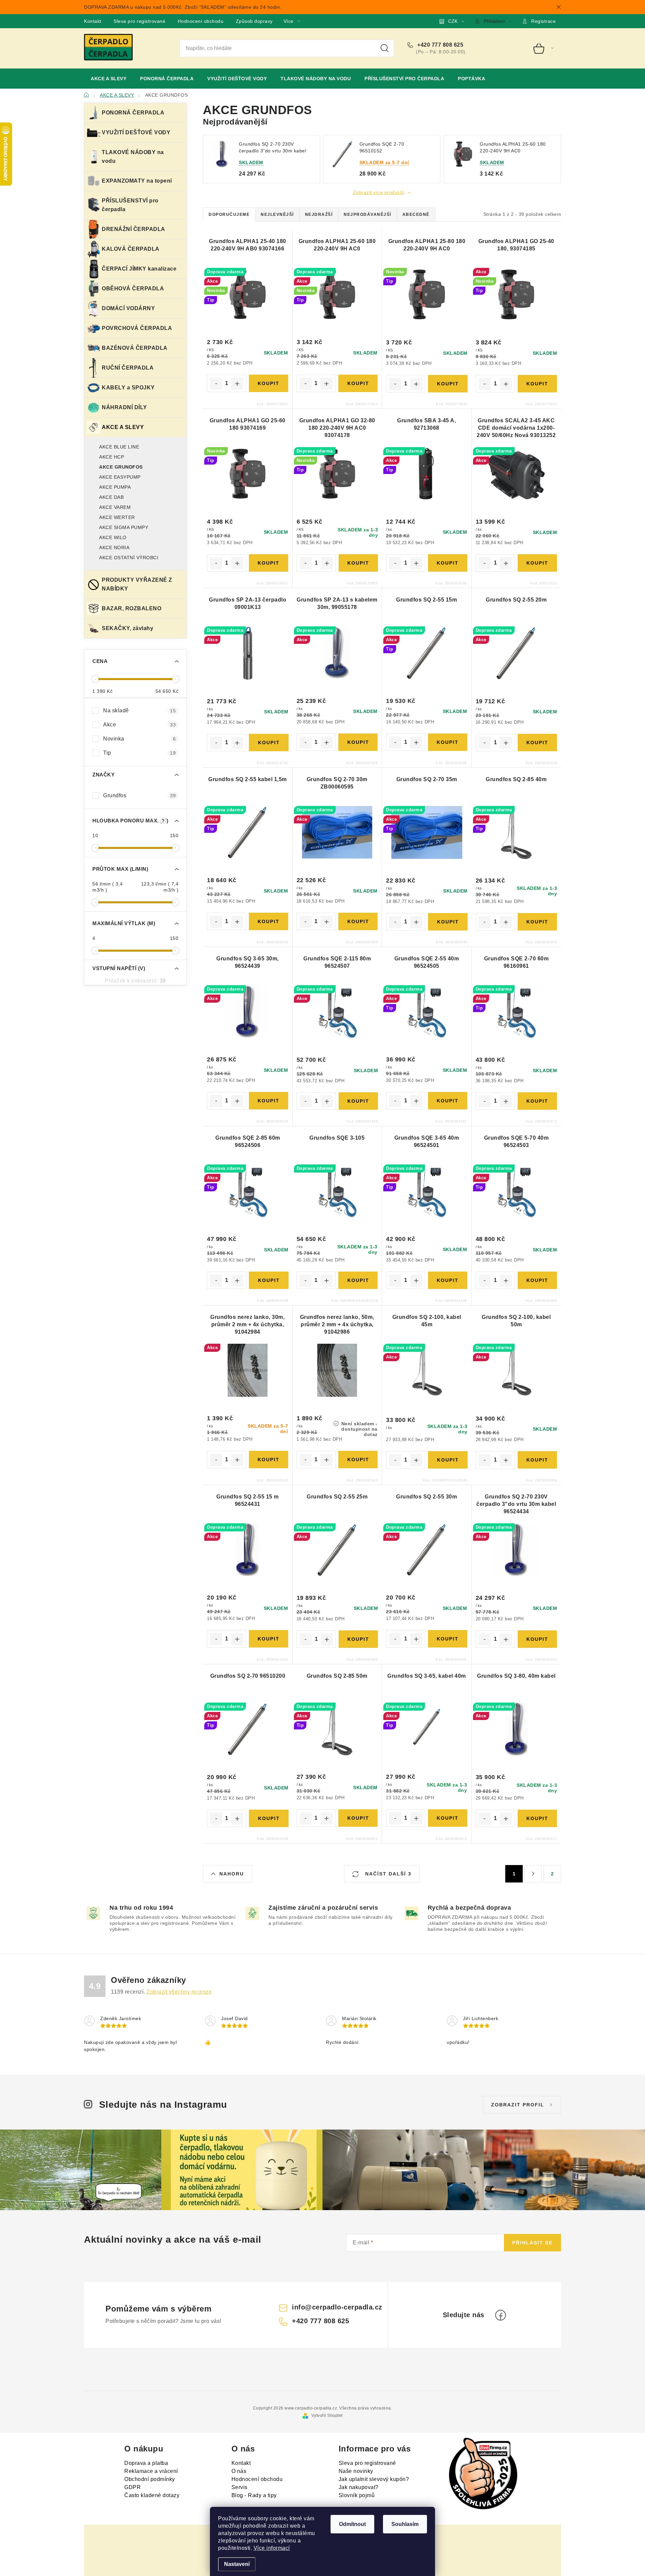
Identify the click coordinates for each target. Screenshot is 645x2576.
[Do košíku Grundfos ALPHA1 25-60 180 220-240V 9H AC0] (358, 383)
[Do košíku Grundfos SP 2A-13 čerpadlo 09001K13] (269, 743)
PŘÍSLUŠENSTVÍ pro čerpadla (130, 205)
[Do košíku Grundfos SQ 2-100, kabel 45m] (448, 1460)
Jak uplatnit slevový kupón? (374, 2479)
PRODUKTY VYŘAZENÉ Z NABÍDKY (137, 584)
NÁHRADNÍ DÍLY (124, 407)
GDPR (133, 2487)
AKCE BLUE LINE (119, 447)
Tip (139, 753)
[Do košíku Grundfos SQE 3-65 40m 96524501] (448, 1280)
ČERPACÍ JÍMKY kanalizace (139, 269)
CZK (453, 21)
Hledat (385, 48)
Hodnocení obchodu (201, 21)
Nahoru (232, 1874)
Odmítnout (352, 2524)
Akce (139, 725)
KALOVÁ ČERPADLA (131, 249)
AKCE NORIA (114, 547)
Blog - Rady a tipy (254, 2495)
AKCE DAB (111, 497)
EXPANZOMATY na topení (137, 181)
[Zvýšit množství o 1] (237, 384)
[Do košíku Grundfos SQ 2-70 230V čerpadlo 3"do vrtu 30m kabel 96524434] (537, 1639)
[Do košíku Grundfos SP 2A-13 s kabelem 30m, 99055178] (358, 742)
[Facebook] (501, 2315)
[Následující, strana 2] (533, 1874)
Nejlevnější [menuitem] (277, 214)
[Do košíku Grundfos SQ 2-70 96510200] (269, 1818)
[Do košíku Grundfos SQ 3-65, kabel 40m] (448, 1818)
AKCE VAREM (115, 507)
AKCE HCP (112, 457)
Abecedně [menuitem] (416, 214)
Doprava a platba (146, 2463)
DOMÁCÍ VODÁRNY (128, 308)
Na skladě (139, 710)
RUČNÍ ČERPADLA (128, 368)
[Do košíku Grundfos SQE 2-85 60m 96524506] (269, 1280)
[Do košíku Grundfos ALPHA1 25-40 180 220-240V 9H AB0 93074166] (269, 383)
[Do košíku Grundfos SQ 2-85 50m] (358, 1818)
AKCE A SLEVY (123, 427)
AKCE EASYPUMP (120, 477)
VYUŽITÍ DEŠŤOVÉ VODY (136, 132)
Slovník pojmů (357, 2495)
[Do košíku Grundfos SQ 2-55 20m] (537, 743)
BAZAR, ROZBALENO (132, 608)
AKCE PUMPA (115, 487)
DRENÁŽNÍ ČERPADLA (134, 229)
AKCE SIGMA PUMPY (124, 527)
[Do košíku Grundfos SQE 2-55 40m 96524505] (448, 1101)
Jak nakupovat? (359, 2487)
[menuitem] (109, 79)
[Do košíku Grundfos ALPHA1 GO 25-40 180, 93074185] (537, 384)
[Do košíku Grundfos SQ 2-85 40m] (537, 922)
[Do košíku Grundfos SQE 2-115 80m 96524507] (358, 1101)
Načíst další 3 (387, 1874)
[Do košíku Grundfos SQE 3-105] (358, 1280)
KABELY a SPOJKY (128, 388)
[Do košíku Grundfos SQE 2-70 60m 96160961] (537, 1101)
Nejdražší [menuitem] (319, 214)
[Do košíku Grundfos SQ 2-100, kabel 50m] (537, 1460)
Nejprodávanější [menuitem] (368, 214)
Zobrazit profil (518, 2105)
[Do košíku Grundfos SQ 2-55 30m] (448, 1639)
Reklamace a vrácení (151, 2471)
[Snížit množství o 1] (216, 384)
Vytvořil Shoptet (327, 2416)
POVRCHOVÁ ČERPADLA (137, 328)
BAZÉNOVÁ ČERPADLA (135, 348)
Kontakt (93, 21)
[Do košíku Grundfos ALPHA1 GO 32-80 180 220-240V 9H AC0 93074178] (358, 563)
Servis (240, 2487)
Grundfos (139, 795)
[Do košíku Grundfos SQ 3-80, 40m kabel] (537, 1818)
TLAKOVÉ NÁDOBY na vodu (133, 157)
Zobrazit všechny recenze (179, 1992)
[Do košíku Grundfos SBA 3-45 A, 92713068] (448, 563)
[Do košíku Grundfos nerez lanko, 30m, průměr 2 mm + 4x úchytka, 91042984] (269, 1460)
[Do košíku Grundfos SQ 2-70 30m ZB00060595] (358, 921)
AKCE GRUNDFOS (121, 467)
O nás (239, 2471)
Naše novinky (356, 2471)
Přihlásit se (532, 2243)
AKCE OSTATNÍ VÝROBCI (129, 558)
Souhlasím (405, 2524)
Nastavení (237, 2564)
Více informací (272, 2548)
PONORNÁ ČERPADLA (133, 113)
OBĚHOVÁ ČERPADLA (133, 289)
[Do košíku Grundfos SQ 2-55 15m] (448, 742)
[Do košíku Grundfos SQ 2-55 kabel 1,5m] (269, 921)
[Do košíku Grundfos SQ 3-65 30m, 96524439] (269, 1101)
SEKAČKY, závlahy (127, 628)
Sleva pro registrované (139, 21)
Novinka (139, 739)
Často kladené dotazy (152, 2495)
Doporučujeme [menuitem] (229, 214)
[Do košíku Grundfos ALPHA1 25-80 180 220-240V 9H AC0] (448, 384)
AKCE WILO (113, 537)
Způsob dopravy (254, 21)
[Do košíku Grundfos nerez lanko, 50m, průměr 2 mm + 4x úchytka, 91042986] (358, 1460)
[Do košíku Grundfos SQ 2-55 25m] (358, 1639)
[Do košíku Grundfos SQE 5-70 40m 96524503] (537, 1280)
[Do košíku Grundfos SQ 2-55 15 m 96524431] (269, 1639)
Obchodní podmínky (150, 2479)
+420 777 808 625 (440, 45)
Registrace (543, 21)
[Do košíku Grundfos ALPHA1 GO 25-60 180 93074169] (269, 563)
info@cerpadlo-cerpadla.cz (337, 2307)
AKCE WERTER (117, 517)
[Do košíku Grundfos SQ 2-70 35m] (448, 922)
